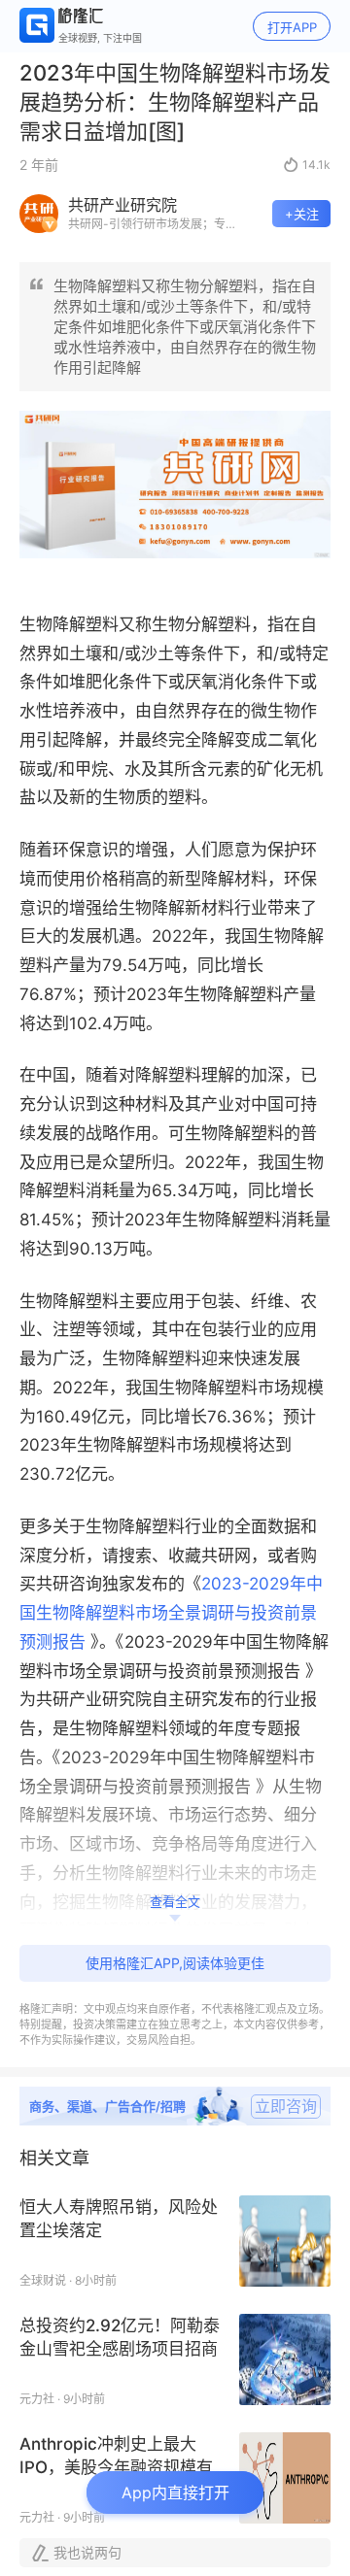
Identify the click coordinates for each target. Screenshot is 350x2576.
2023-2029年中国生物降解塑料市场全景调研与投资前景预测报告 (171, 1613)
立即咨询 (286, 2106)
